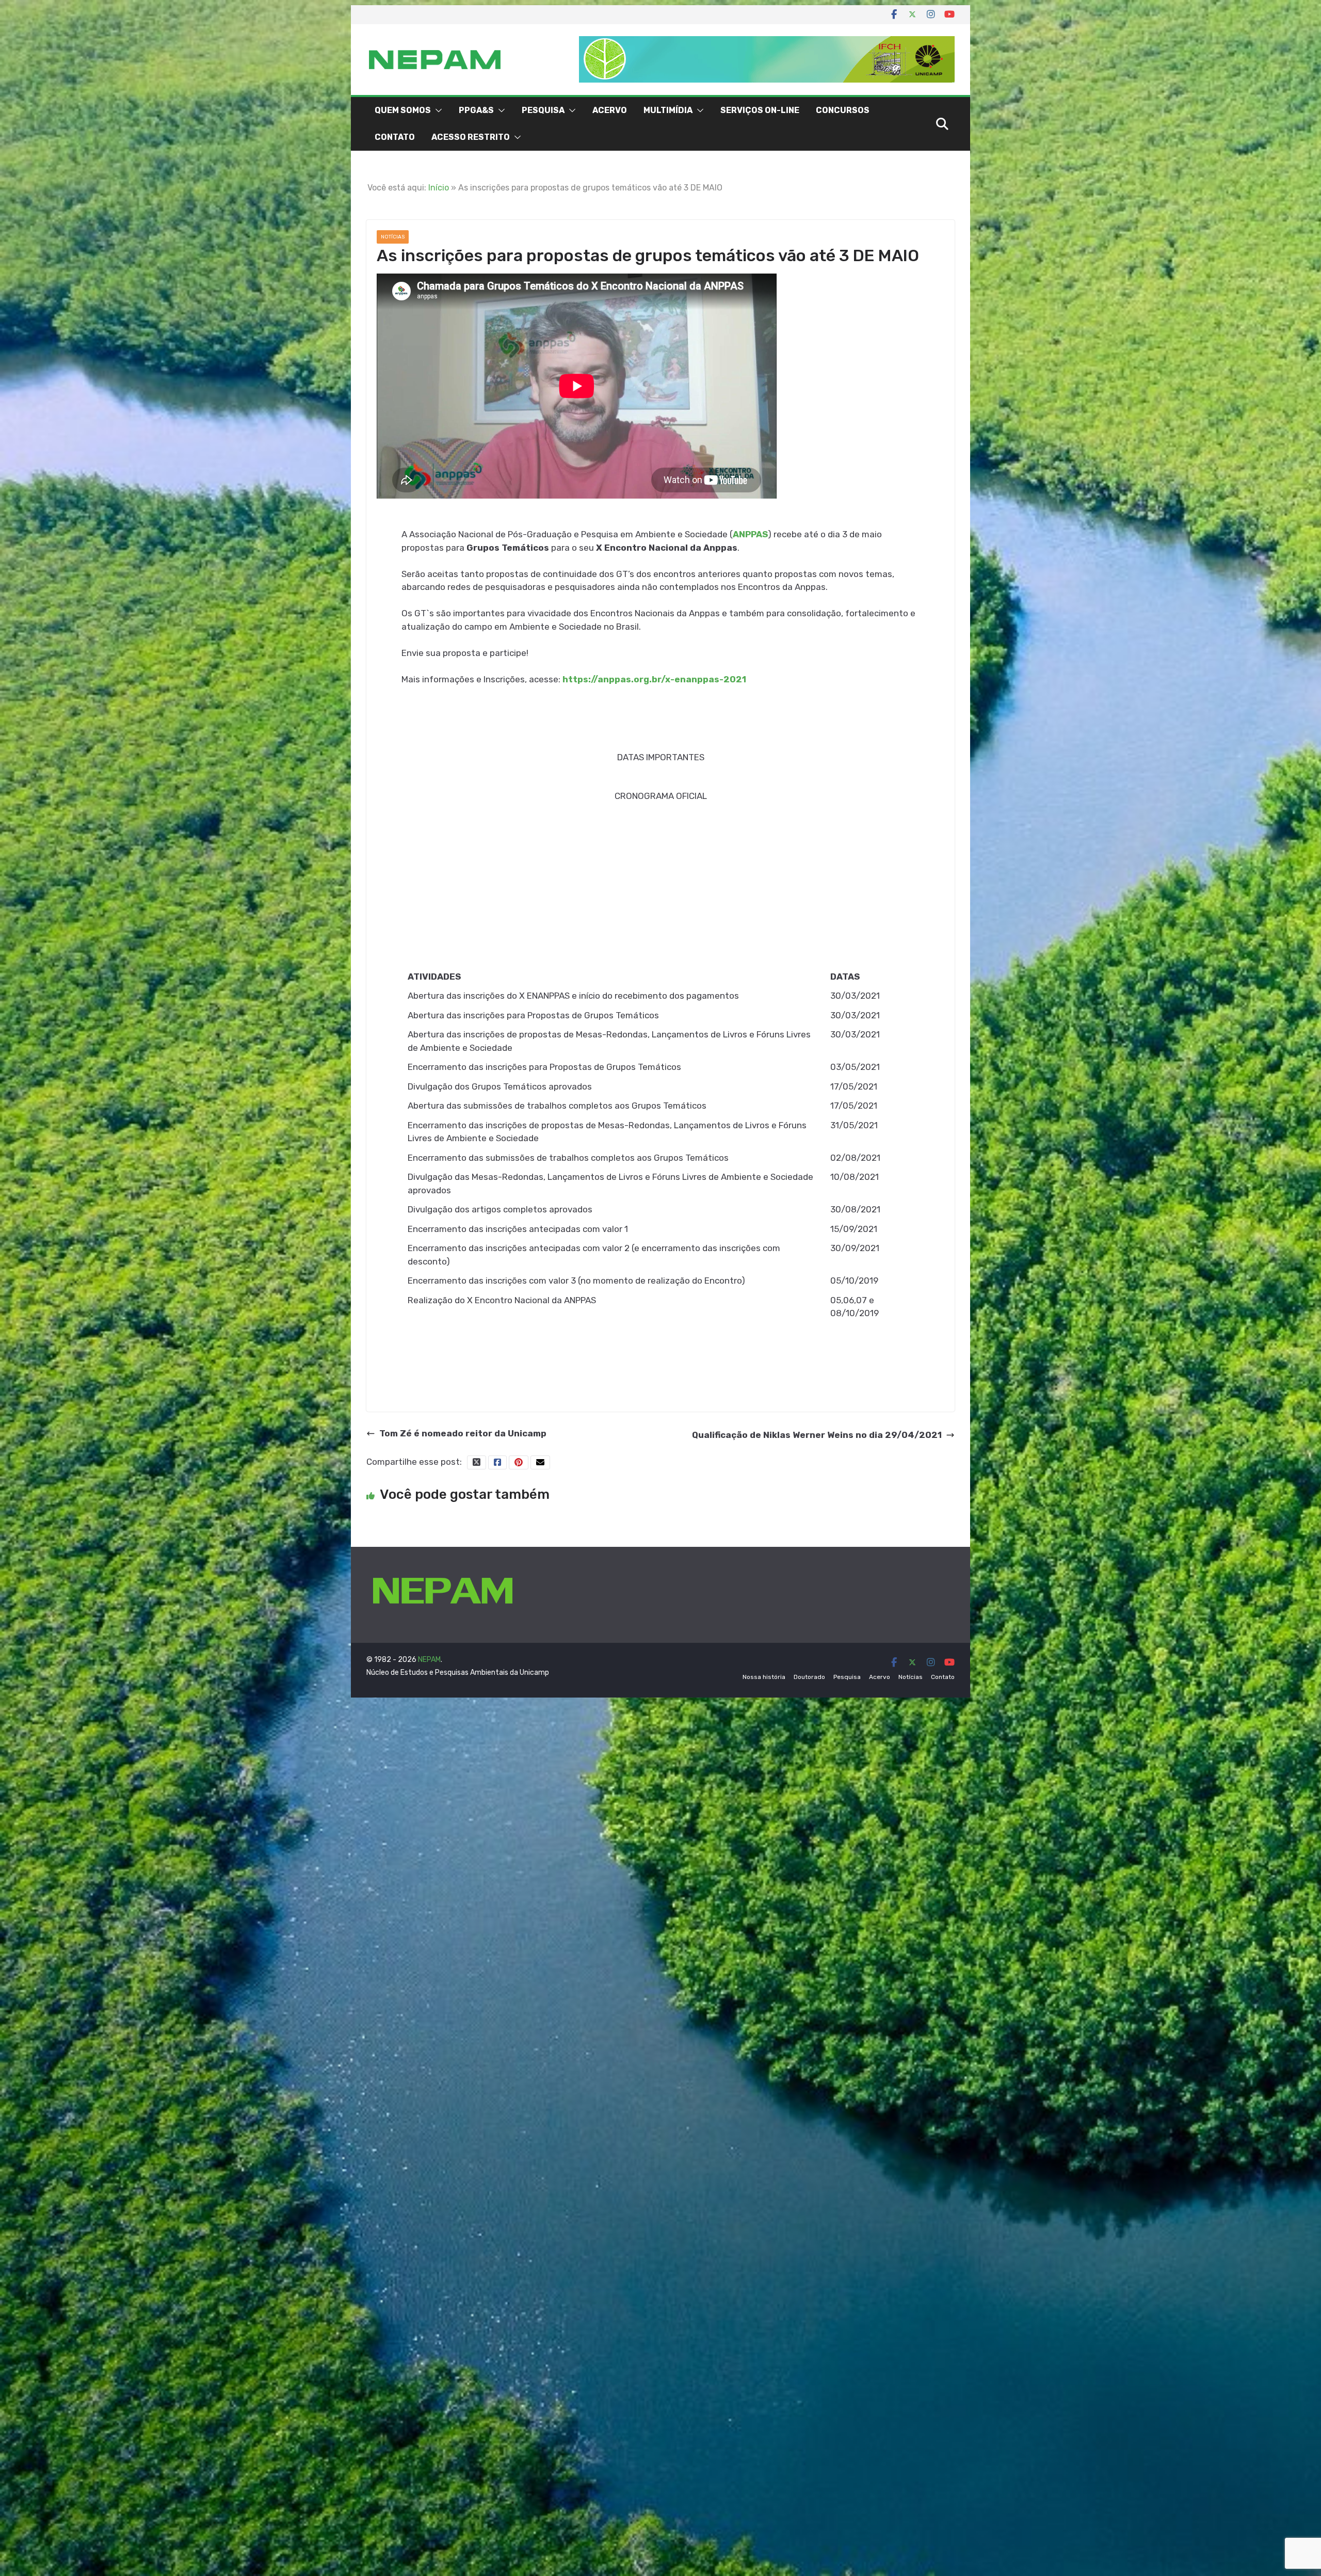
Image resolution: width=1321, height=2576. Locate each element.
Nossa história (764, 1677)
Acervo (610, 110)
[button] (437, 110)
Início (439, 188)
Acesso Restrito (471, 137)
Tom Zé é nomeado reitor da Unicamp (463, 1433)
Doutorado (809, 1677)
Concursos (843, 110)
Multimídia (668, 110)
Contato (395, 137)
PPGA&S (476, 110)
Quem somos (403, 110)
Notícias (393, 237)
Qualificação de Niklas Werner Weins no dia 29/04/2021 (817, 1435)
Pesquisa (543, 110)
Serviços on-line (760, 110)
